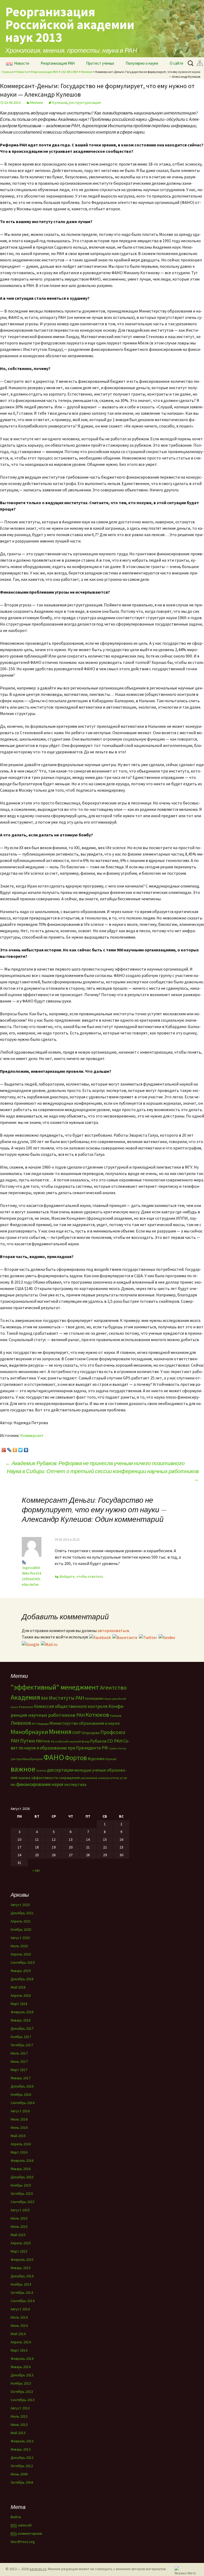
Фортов (76, 1758)
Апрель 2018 (21, 1995)
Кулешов (60, 102)
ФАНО (54, 1757)
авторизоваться (113, 1630)
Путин (28, 1741)
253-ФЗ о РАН (70, 72)
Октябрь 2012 (22, 2466)
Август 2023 (20, 1905)
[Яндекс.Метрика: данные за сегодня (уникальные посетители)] (185, 2570)
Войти (16, 2517)
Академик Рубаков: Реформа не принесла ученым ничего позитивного (95, 1463)
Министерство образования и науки (84, 1723)
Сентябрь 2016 (23, 2103)
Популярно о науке (142, 63)
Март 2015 (19, 2251)
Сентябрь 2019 (23, 1962)
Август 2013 (20, 2408)
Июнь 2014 (19, 2326)
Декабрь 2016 (22, 2086)
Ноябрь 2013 (21, 2383)
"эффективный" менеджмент (55, 1687)
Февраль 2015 (22, 2259)
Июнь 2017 (19, 2061)
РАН (39, 1741)
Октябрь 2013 (22, 2392)
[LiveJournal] (9, 1449)
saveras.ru (38, 2569)
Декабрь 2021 (22, 1913)
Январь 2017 (21, 2078)
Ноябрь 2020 (21, 1929)
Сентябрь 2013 (23, 2400)
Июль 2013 (19, 2416)
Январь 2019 (21, 1971)
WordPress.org (23, 2542)
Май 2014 (18, 2334)
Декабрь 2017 (22, 2028)
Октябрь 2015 (22, 2193)
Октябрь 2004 (22, 2482)
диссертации (60, 1770)
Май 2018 (18, 1987)
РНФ (47, 1741)
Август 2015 (20, 2210)
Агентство (113, 1687)
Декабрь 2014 (22, 2276)
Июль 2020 (19, 1946)
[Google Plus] (4, 1449)
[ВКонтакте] (26, 1449)
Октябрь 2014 (22, 2292)
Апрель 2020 (21, 1954)
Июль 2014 (19, 2317)
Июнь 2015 (19, 2226)
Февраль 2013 (22, 2441)
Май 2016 (18, 2136)
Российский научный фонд (70, 1741)
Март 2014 (19, 2350)
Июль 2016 (19, 2119)
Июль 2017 (19, 2053)
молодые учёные (90, 1770)
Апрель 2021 (21, 1921)
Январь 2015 (21, 2268)
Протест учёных (100, 63)
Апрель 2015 (21, 2243)
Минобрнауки (29, 1732)
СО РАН (115, 1741)
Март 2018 (19, 2004)
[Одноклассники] (15, 1449)
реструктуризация (85, 102)
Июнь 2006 (19, 2474)
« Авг (36, 1870)
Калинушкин (94, 1698)
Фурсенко (96, 1759)
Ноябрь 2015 (21, 2185)
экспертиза (75, 1784)
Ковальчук (26, 1707)
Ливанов (21, 1723)
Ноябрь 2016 (21, 2094)
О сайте (177, 63)
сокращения (69, 1778)
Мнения (87, 72)
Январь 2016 (21, 2169)
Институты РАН (67, 1698)
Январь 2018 (21, 2020)
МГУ (34, 1724)
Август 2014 (20, 2309)
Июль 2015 (19, 2218)
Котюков (97, 1715)
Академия (25, 1697)
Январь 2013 (21, 2449)
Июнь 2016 (19, 2127)
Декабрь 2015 (22, 2177)
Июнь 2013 (19, 2425)
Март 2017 (19, 2070)
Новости (22, 63)
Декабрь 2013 (22, 2375)
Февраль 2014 (22, 2359)
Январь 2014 (21, 2367)
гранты (41, 1770)
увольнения (89, 1778)
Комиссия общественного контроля (71, 1706)
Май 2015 (18, 2235)
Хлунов (111, 1759)
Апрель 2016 (21, 2144)
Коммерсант (32, 1435)
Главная (7, 72)
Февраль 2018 (22, 2012)
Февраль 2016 (22, 2160)
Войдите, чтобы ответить (82, 1576)
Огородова (91, 1733)
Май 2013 (18, 2433)
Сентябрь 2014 (23, 2301)
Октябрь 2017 (22, 2045)
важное (23, 1769)
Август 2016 (20, 2111)
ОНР (76, 1732)
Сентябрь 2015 (23, 2202)
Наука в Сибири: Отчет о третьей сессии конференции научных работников (103, 1475)
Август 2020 (20, 1938)
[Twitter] (21, 1449)
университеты (109, 1778)
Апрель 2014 (21, 2342)
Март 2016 (19, 2152)
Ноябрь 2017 (21, 2037)
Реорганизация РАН (58, 63)
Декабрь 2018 (22, 1979)
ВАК (44, 1698)
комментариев (26, 2533)
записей (21, 2525)
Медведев (43, 1724)
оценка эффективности (38, 1778)
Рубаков (98, 1741)
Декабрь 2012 (22, 2458)
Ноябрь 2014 (21, 2284)
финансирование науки (40, 1784)
